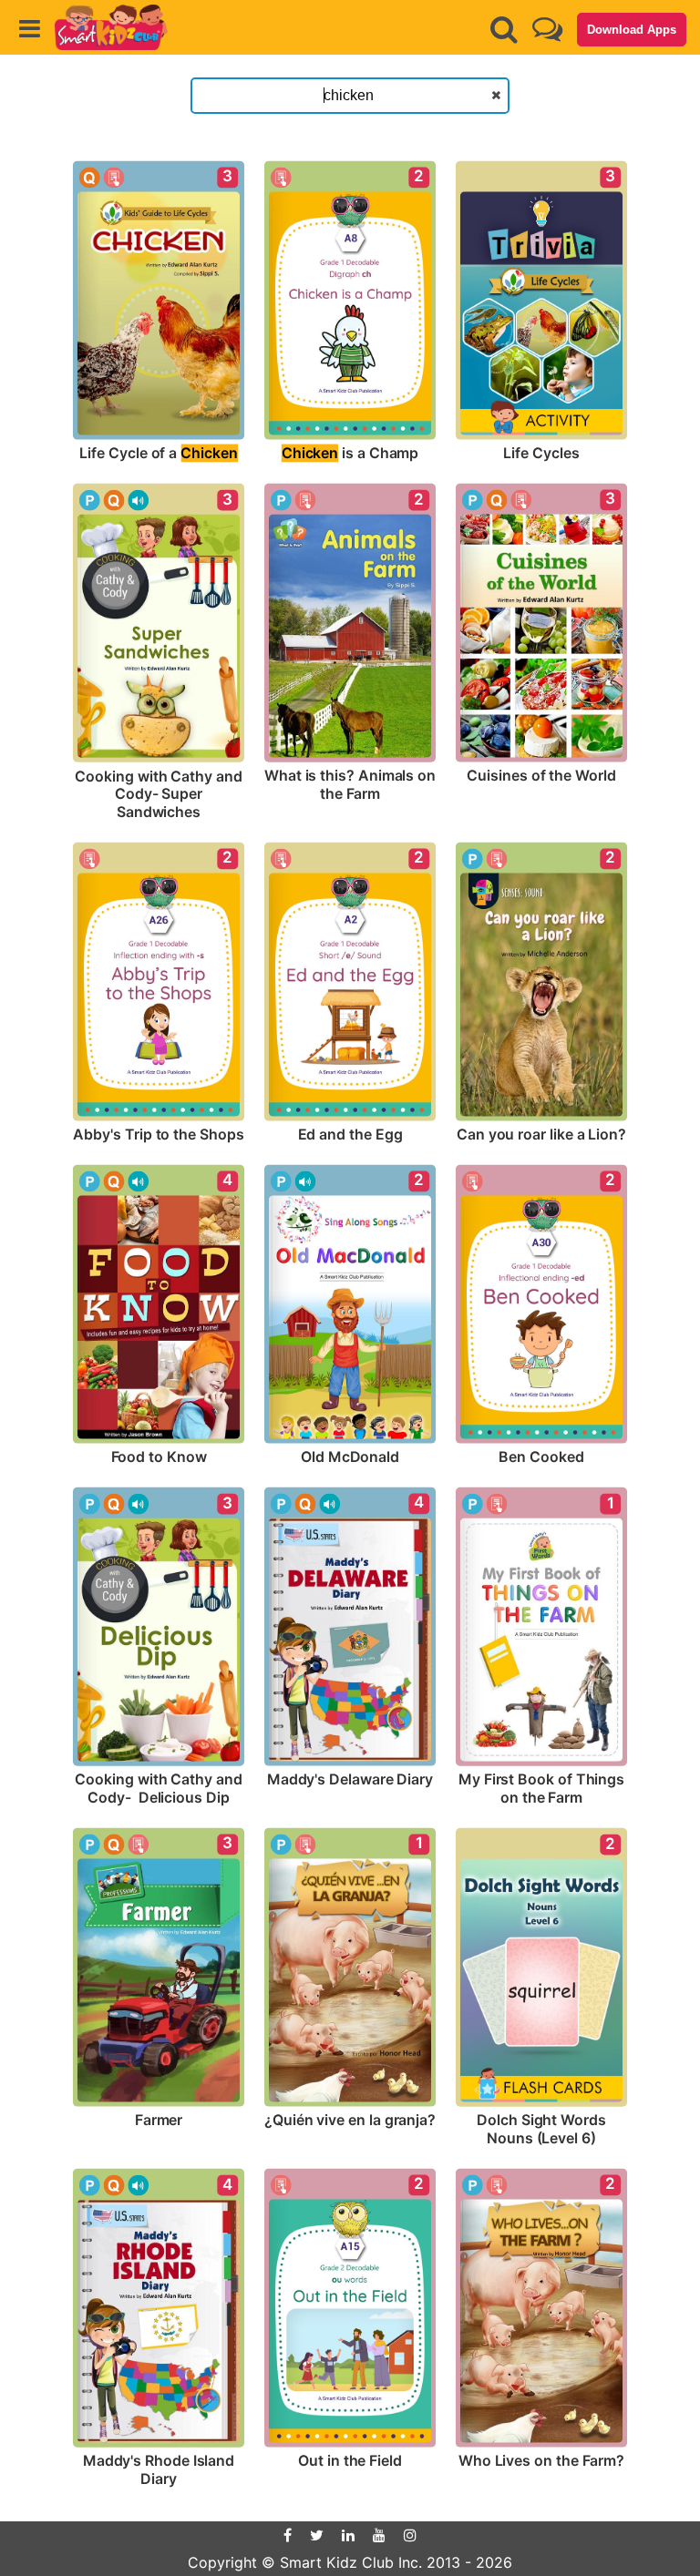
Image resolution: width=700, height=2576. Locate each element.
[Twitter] (317, 2535)
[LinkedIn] (348, 2535)
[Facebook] (288, 2535)
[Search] (504, 29)
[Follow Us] (547, 29)
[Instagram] (410, 2535)
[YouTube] (379, 2535)
